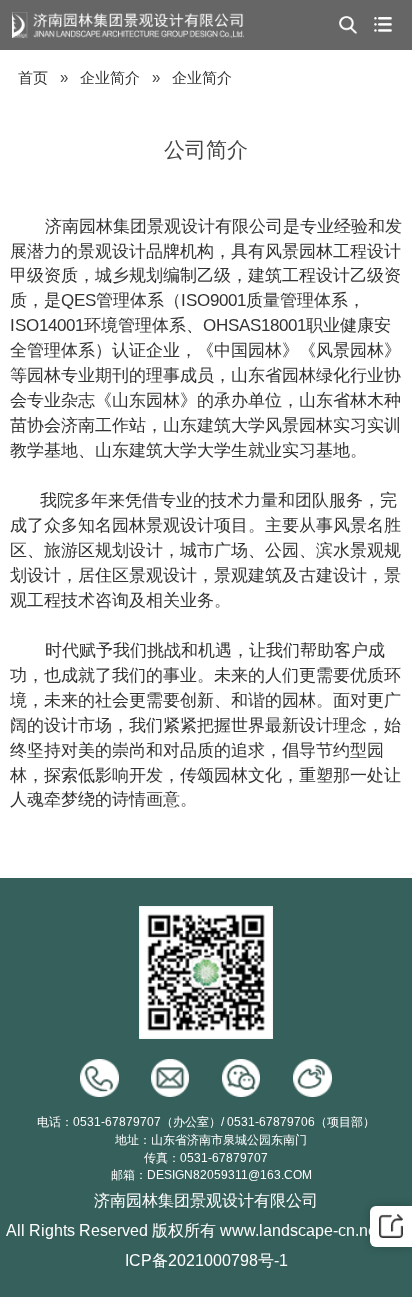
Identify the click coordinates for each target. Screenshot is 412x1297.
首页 (33, 78)
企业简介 (110, 78)
